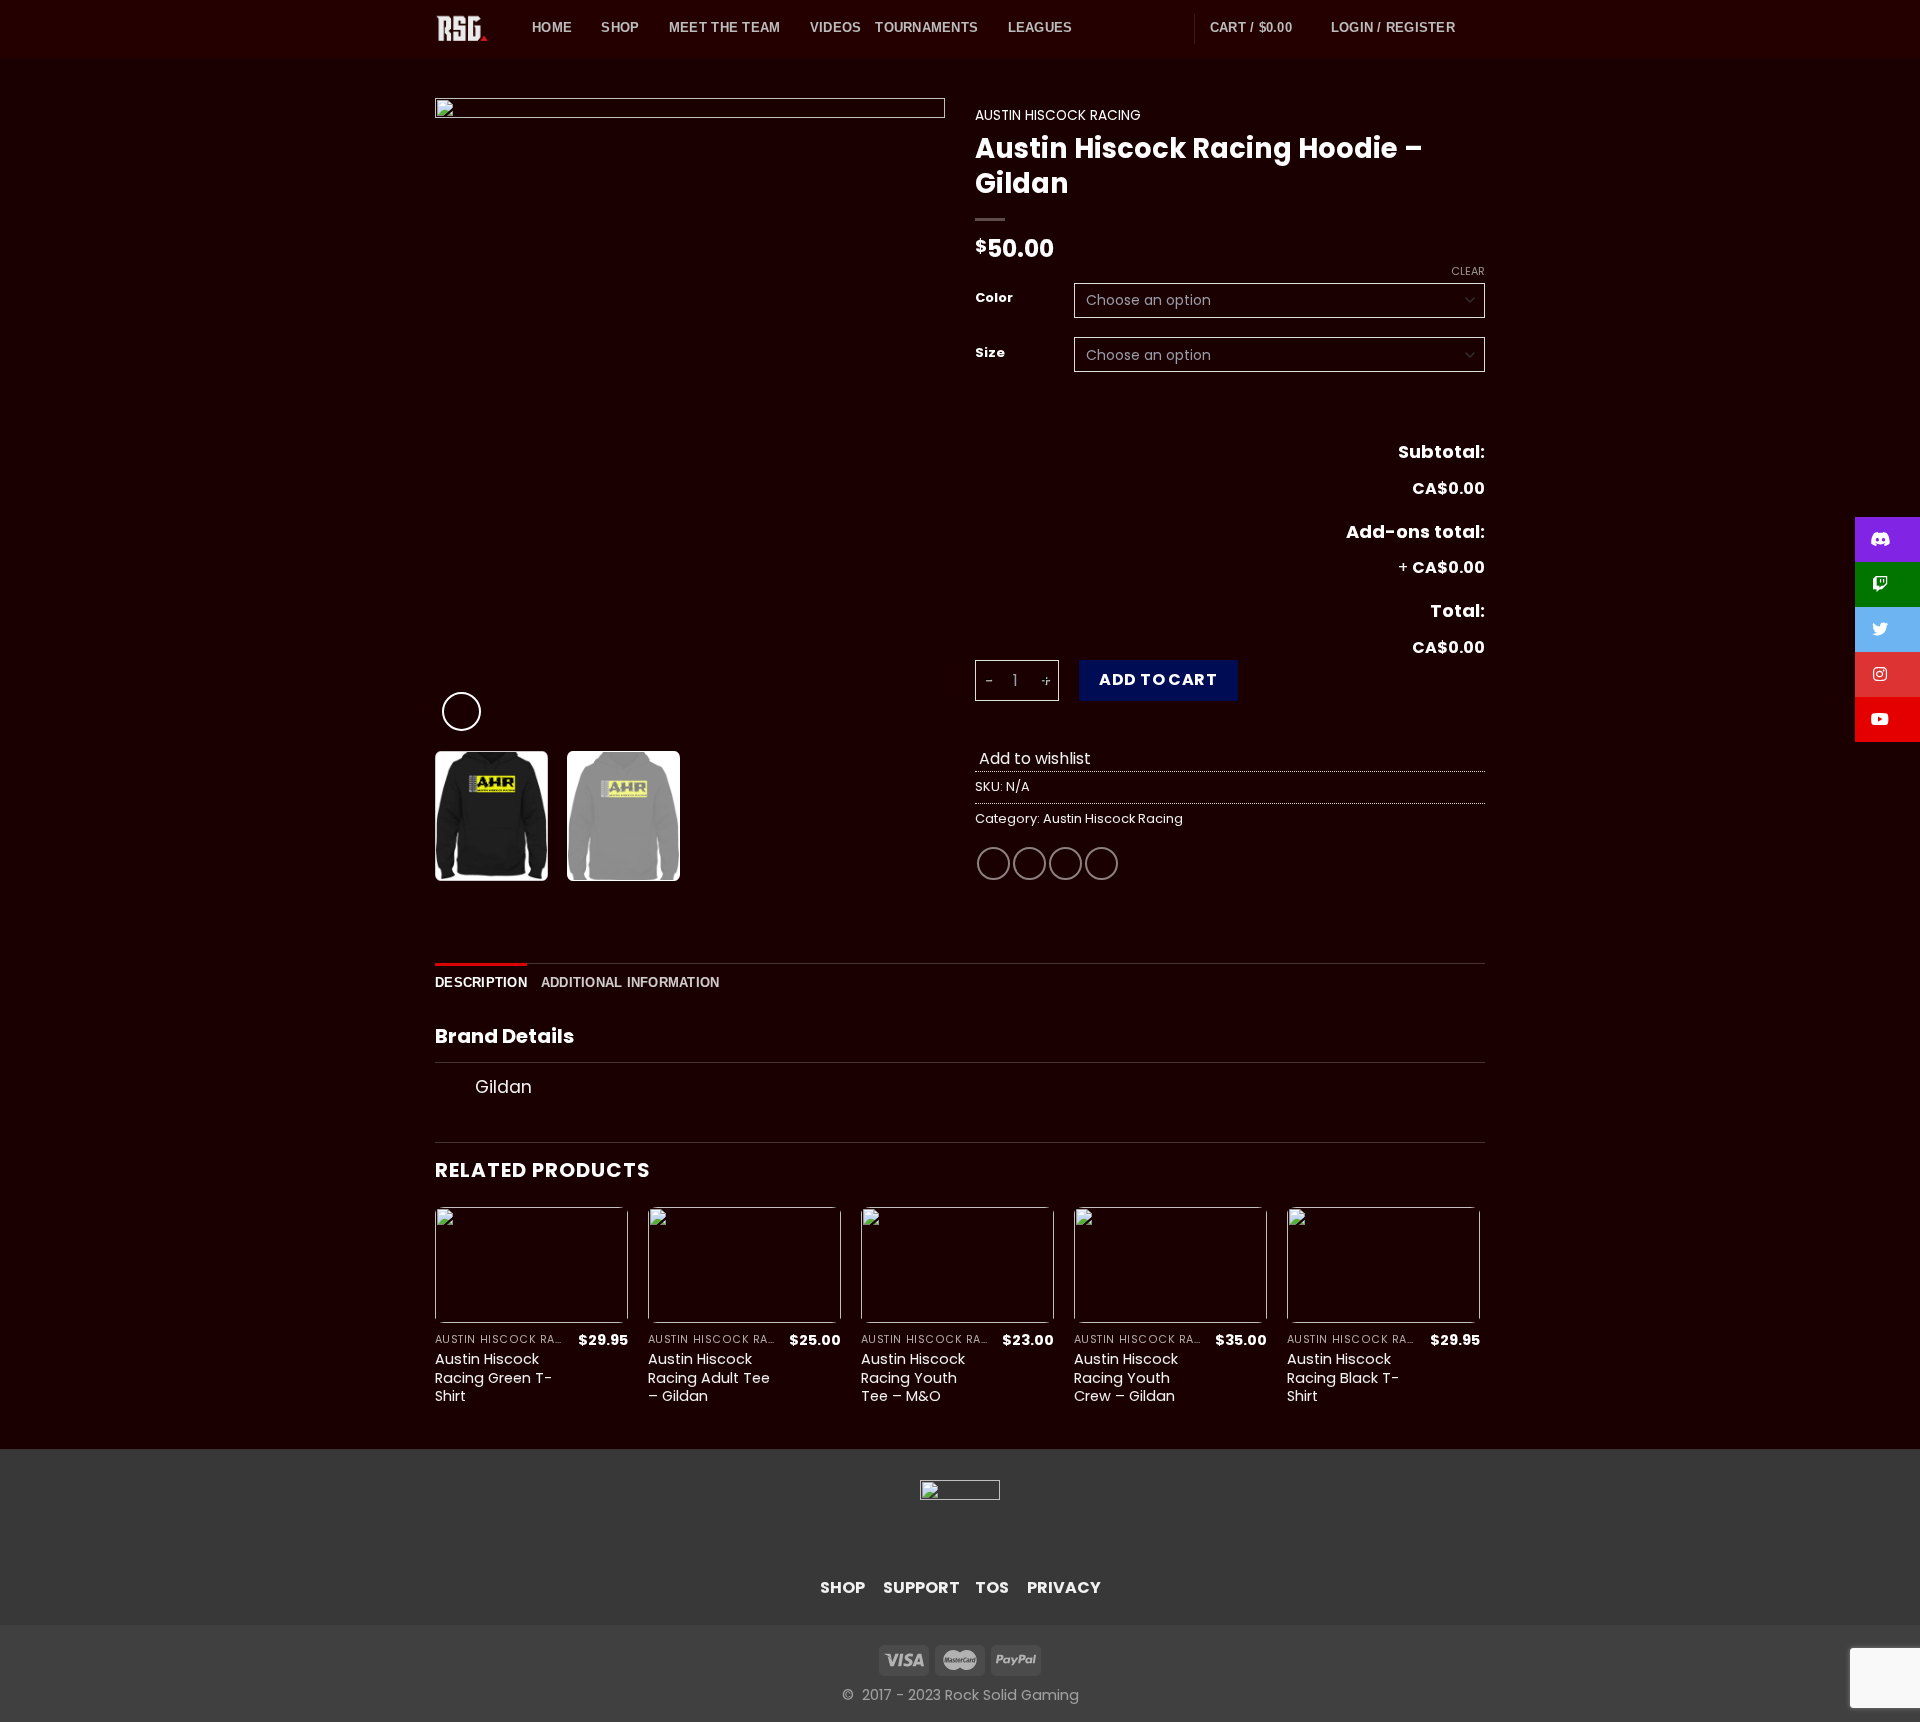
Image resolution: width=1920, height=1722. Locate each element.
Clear (1468, 271)
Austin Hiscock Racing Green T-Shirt (493, 1378)
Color (994, 298)
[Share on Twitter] (1029, 863)
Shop (620, 27)
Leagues (1040, 27)
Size (990, 353)
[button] (1887, 539)
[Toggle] (454, 1089)
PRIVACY (1064, 1587)
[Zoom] (461, 711)
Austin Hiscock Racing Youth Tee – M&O (913, 1378)
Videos (836, 27)
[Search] (1477, 28)
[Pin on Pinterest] (1101, 863)
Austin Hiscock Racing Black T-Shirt (1343, 1378)
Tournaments (926, 27)
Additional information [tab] (630, 982)
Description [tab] (481, 982)
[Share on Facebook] (993, 863)
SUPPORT (921, 1587)
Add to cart (1158, 679)
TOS (992, 1587)
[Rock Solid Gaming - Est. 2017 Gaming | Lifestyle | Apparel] (468, 29)
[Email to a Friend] (1065, 863)
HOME (552, 27)
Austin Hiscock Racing (1058, 115)
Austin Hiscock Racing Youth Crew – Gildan (1126, 1378)
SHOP (842, 1587)
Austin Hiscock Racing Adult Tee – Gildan (709, 1378)
